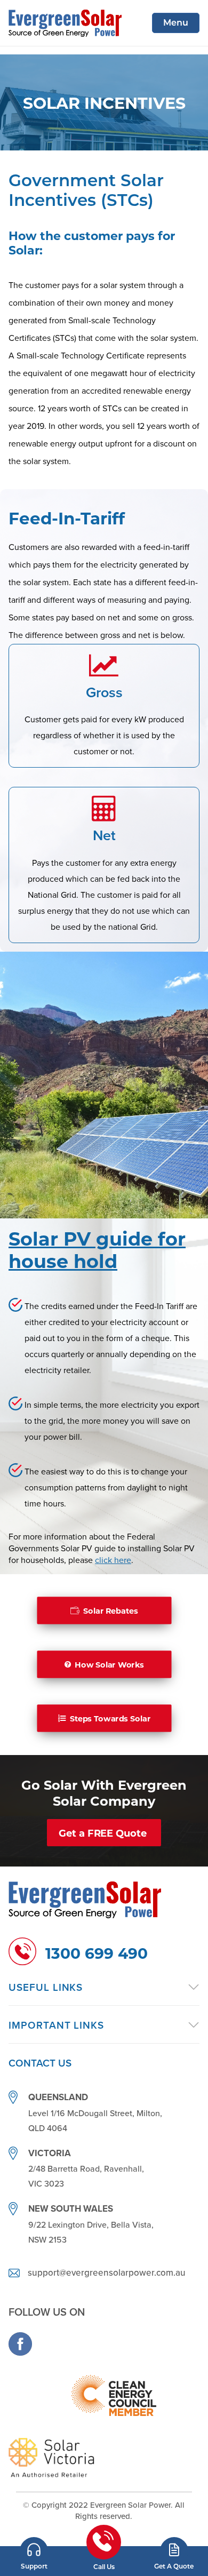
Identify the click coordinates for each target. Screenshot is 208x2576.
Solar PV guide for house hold (97, 1249)
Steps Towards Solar (110, 1718)
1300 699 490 (97, 1953)
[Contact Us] (34, 2553)
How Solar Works (109, 1664)
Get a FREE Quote (103, 1833)
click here (113, 1560)
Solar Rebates (110, 1610)
